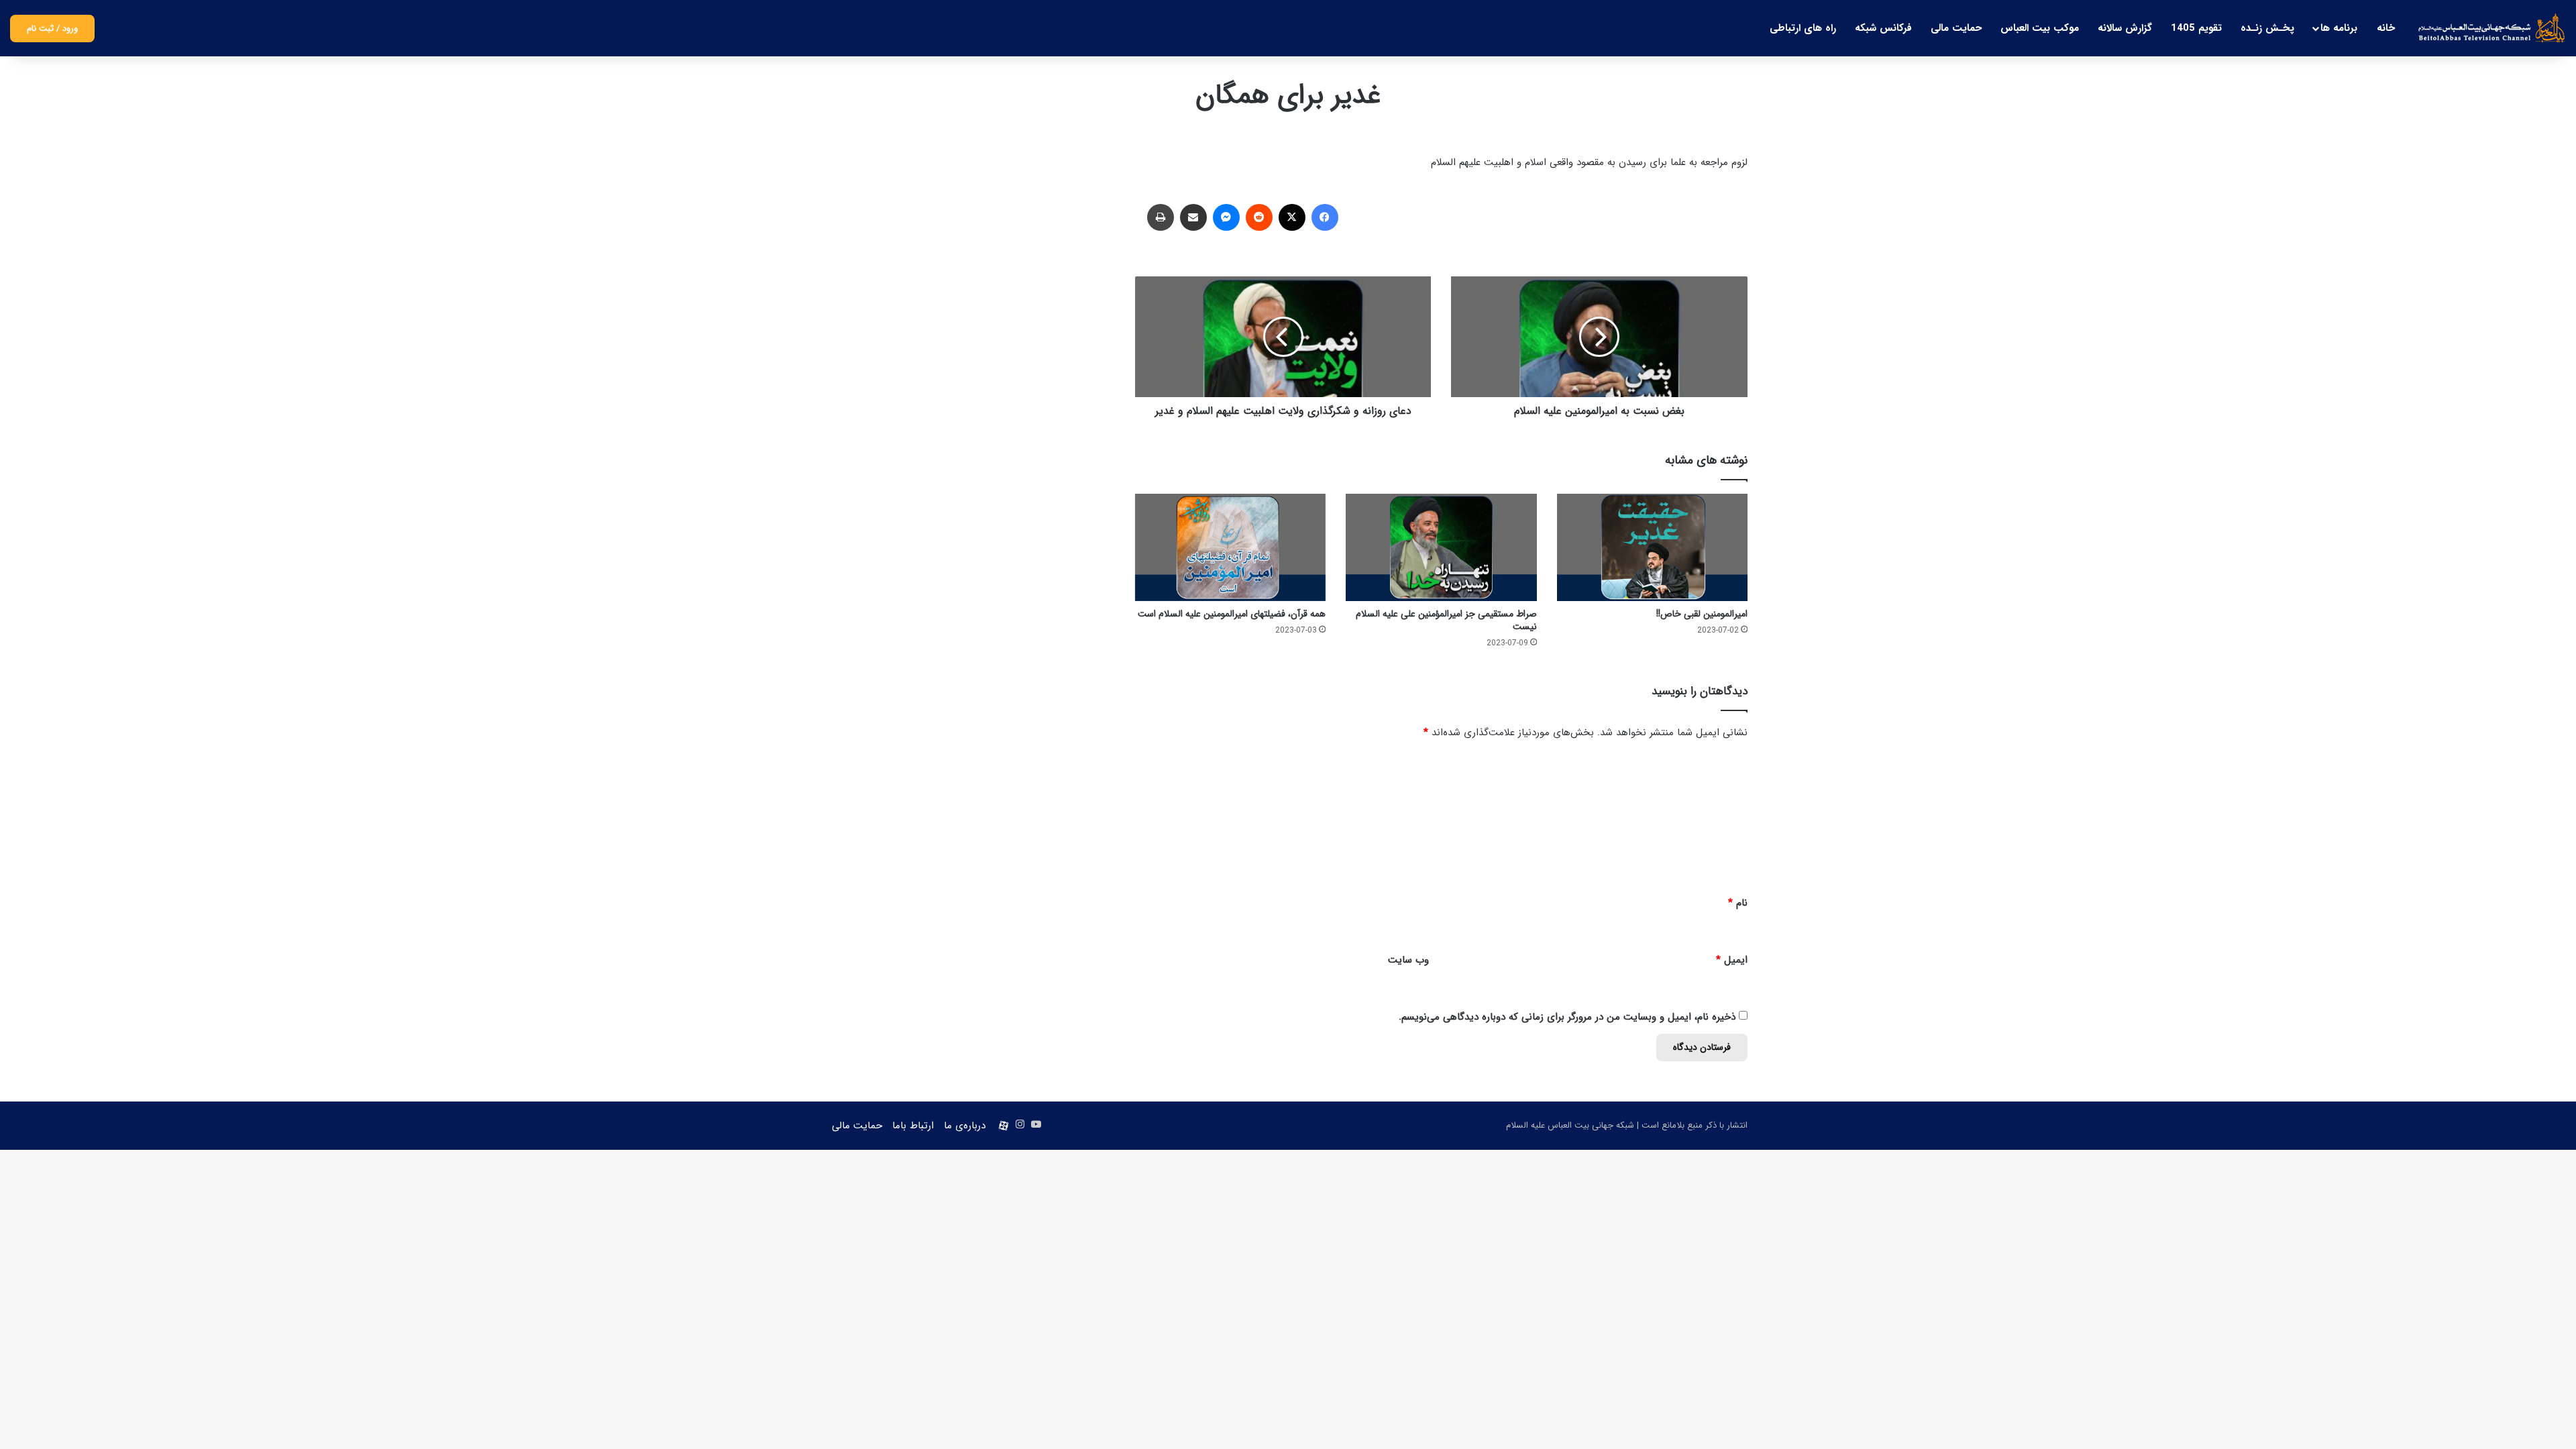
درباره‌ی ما (965, 1126)
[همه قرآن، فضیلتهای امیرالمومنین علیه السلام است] (1230, 547)
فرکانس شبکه (1883, 28)
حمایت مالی (1956, 28)
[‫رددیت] (1259, 217)
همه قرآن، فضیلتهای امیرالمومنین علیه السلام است (1232, 614)
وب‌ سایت (1408, 960)
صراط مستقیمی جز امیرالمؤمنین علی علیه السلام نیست (1446, 620)
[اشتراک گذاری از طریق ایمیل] (1193, 217)
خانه (2386, 28)
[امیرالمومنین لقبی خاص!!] (1652, 547)
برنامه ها (2339, 28)
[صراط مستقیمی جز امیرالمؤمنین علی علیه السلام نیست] (1441, 547)
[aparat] (1004, 1126)
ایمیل (1732, 960)
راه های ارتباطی (1803, 28)
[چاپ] (1161, 217)
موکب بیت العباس (2040, 28)
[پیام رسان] (1226, 217)
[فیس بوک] (1325, 217)
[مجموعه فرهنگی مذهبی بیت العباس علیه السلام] (2492, 28)
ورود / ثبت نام (52, 29)
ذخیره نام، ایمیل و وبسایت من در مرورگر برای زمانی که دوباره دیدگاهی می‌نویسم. (1567, 1017)
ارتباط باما (913, 1126)
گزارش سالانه (2125, 28)
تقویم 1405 (2196, 28)
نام (1738, 903)
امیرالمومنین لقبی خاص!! (1702, 614)
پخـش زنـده (2267, 28)
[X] (1292, 217)
